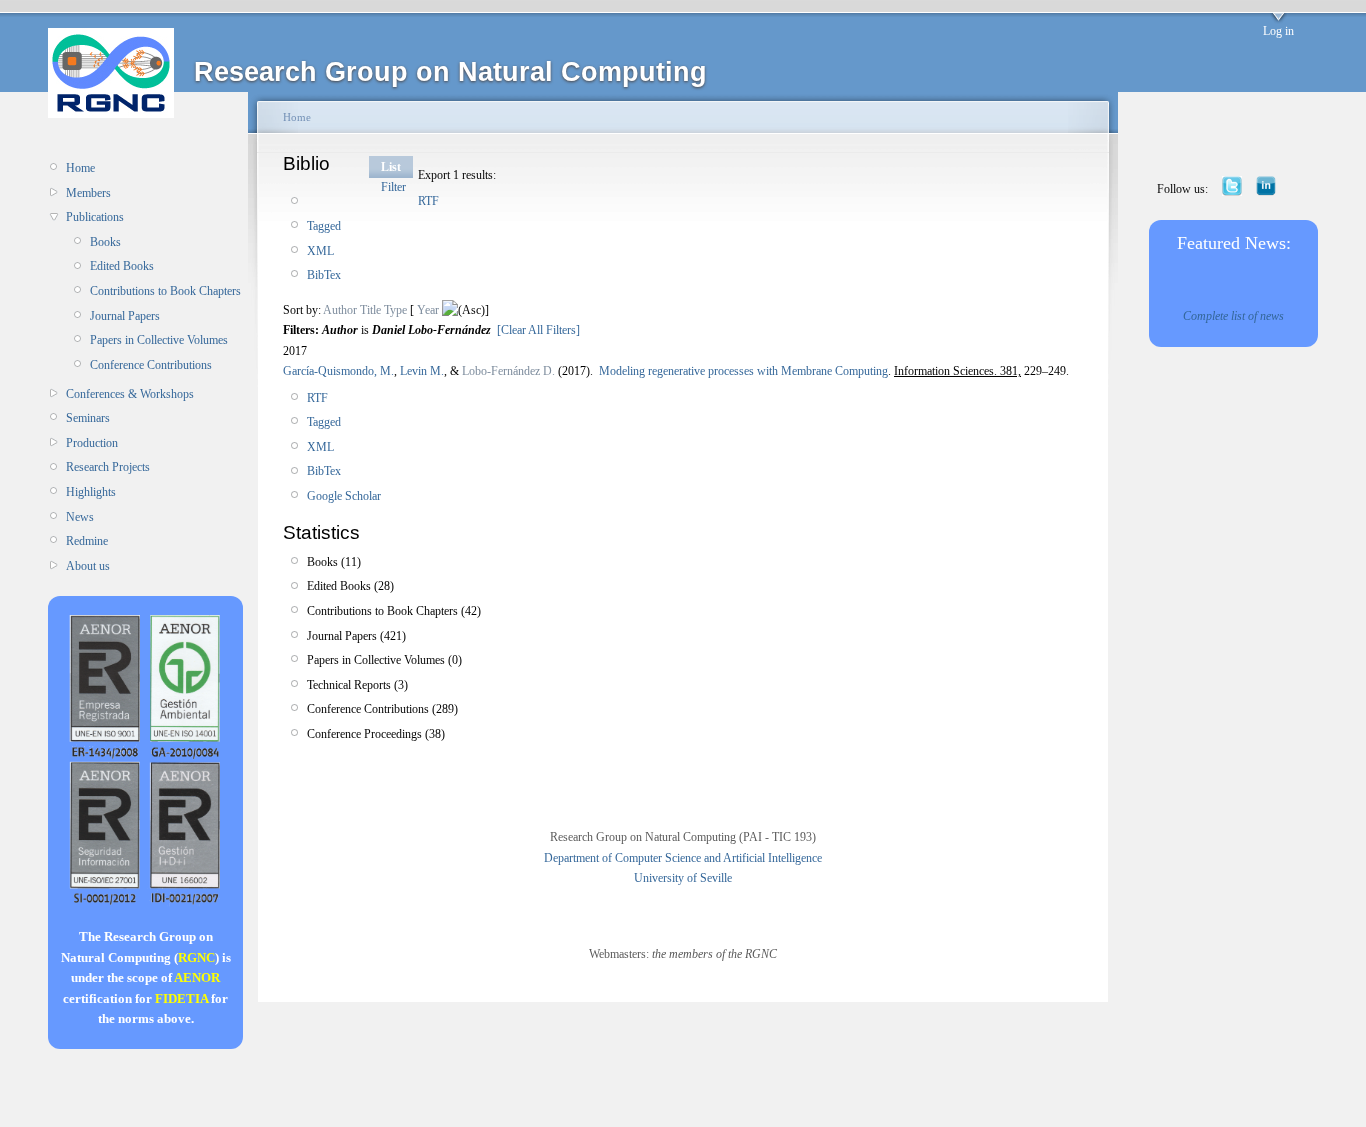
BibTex (324, 275)
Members (88, 193)
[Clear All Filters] (538, 330)
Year (428, 310)
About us (88, 566)
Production (92, 443)
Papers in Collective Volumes (159, 340)
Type (395, 310)
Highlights (91, 492)
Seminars (88, 418)
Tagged (324, 226)
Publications (95, 217)
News (80, 517)
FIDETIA (181, 998)
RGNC (196, 957)
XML (320, 251)
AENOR (197, 977)
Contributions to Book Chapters (165, 291)
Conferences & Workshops (130, 394)
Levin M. (422, 371)
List (391, 167)
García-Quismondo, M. (338, 371)
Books (105, 242)
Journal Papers (125, 316)
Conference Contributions (151, 365)
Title (370, 310)
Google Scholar (344, 496)
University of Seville (683, 878)
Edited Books (122, 266)
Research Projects (108, 467)
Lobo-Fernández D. (508, 371)
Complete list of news (1233, 316)
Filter (393, 187)
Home (80, 168)
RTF (428, 201)
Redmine (87, 541)
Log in (1278, 31)
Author (340, 310)
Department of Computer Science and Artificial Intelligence (683, 858)
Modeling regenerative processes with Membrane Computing (743, 371)
